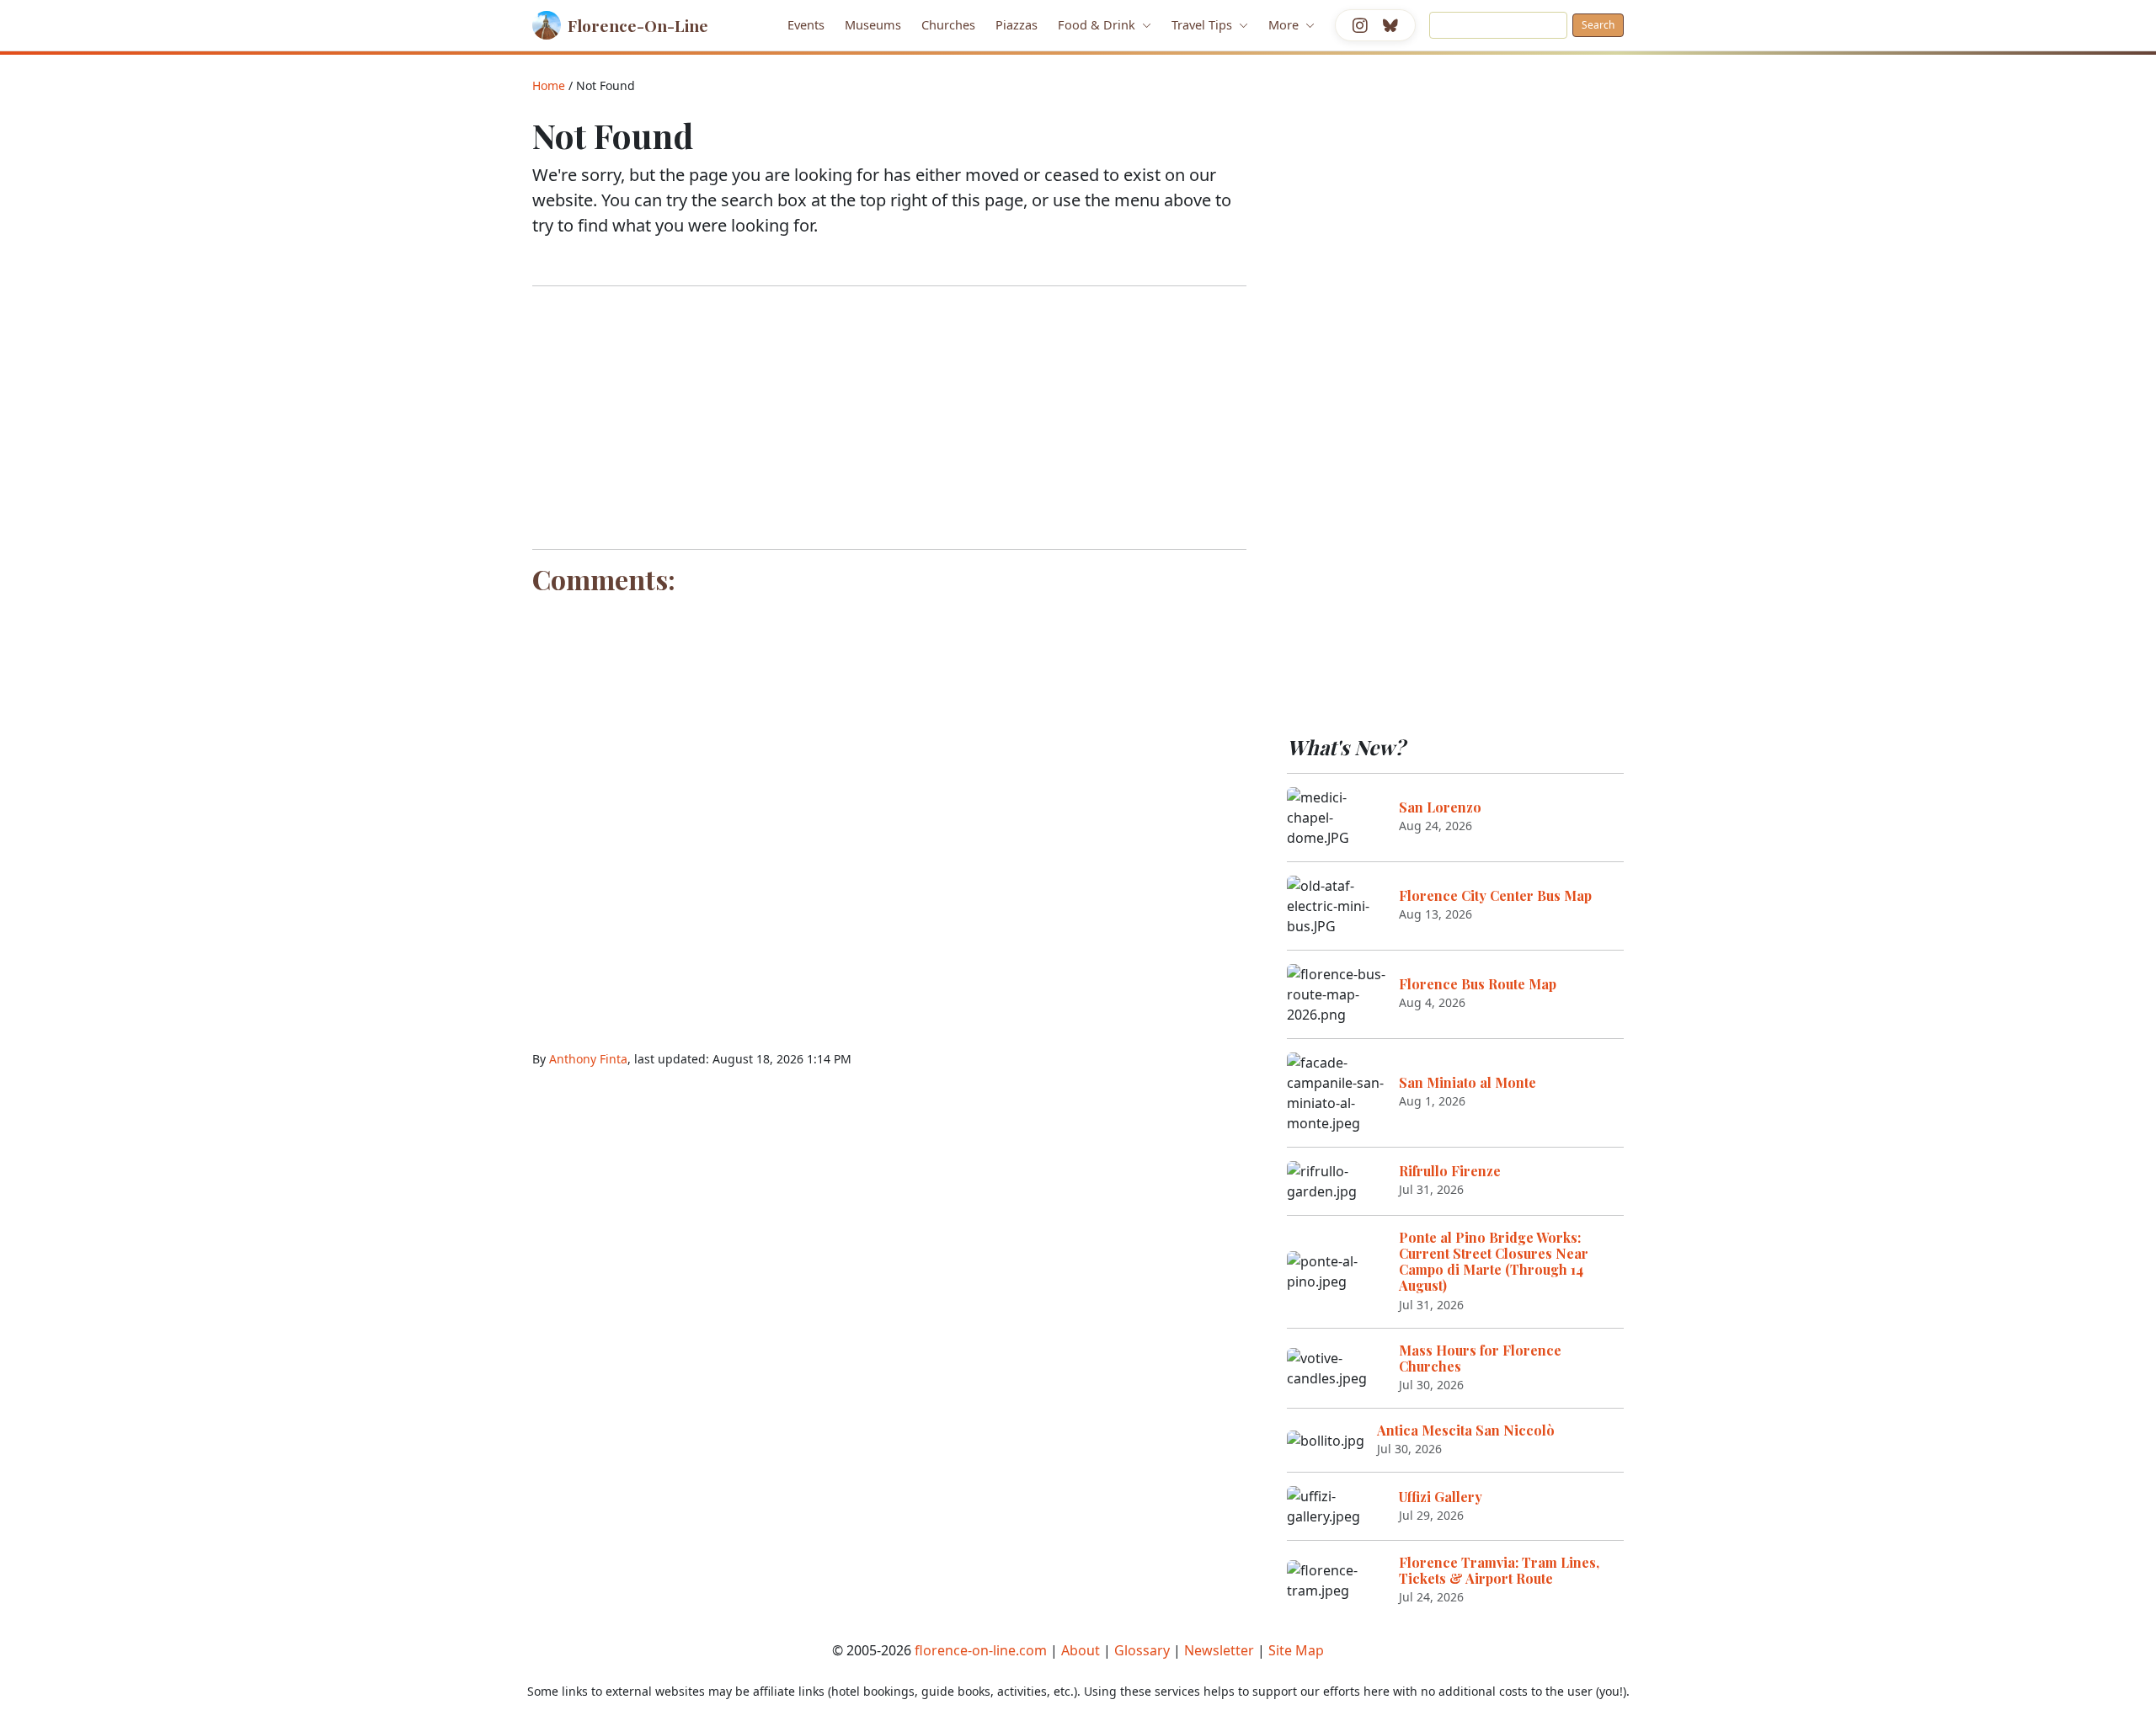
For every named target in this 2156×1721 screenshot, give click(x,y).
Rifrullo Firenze (1450, 1171)
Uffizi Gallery (1441, 1497)
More (1285, 24)
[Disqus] (889, 813)
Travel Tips (1203, 24)
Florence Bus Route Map (1478, 984)
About (1081, 1650)
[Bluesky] (1390, 25)
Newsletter (1219, 1650)
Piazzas (1017, 24)
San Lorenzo (1440, 807)
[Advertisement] (889, 418)
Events (806, 24)
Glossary (1142, 1650)
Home (549, 85)
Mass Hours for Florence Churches (1480, 1358)
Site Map (1296, 1650)
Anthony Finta (588, 1059)
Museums (873, 24)
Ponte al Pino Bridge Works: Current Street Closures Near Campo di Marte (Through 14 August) (1494, 1262)
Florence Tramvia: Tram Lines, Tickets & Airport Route (1499, 1570)
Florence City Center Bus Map (1495, 895)
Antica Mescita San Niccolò (1466, 1430)
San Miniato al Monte (1468, 1082)
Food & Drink (1098, 24)
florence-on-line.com (981, 1650)
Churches (948, 24)
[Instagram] (1360, 25)
